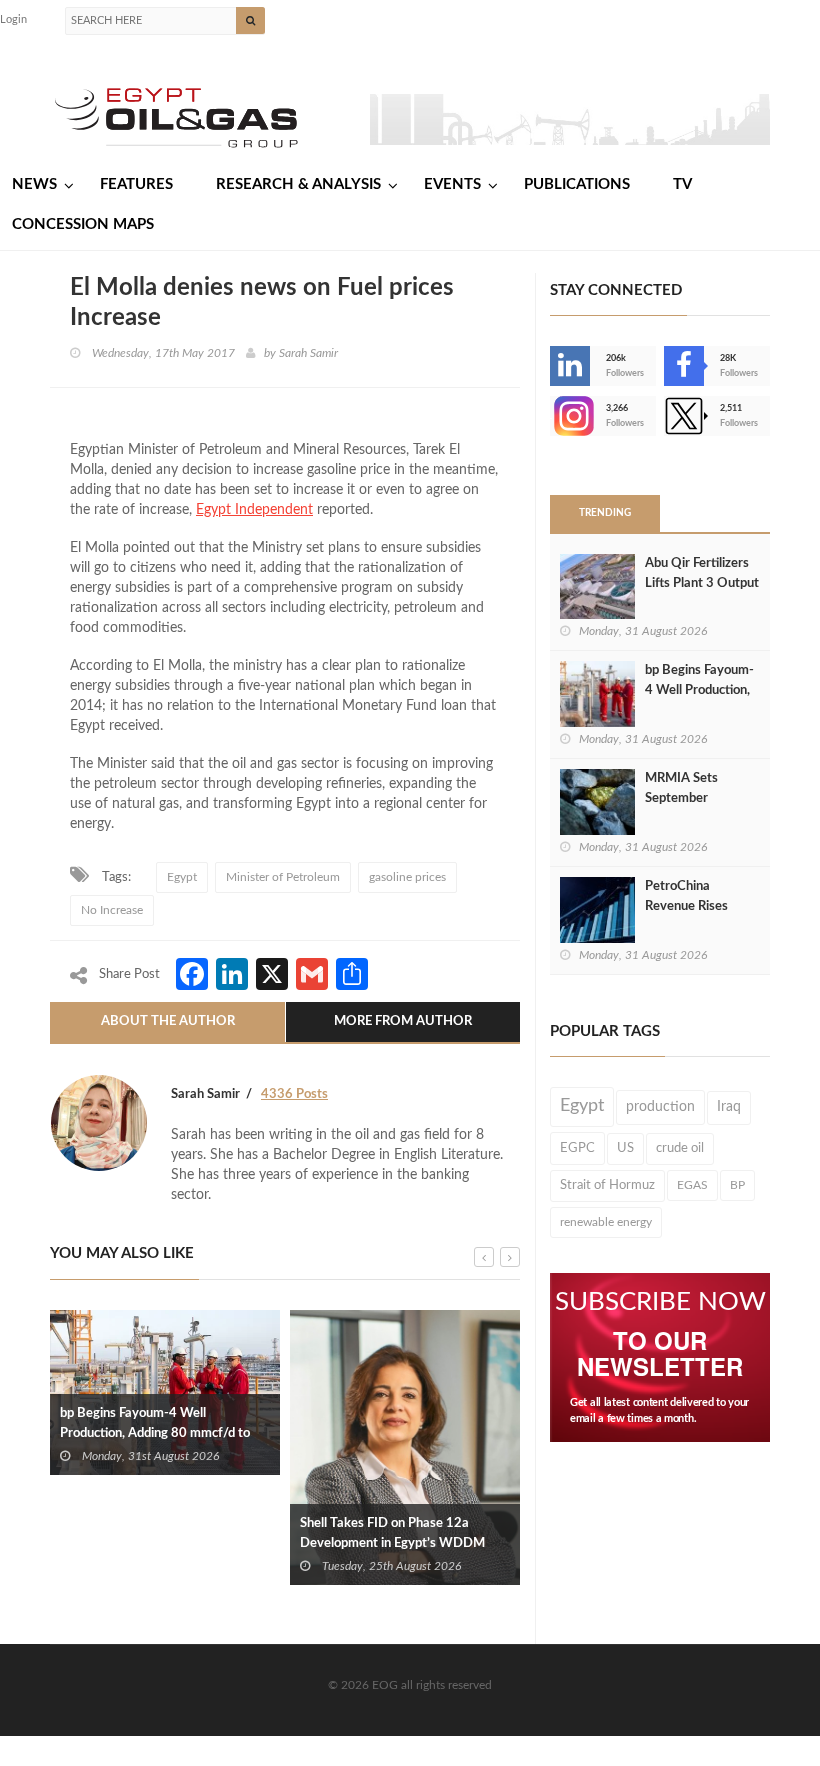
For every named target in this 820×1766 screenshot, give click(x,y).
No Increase (112, 910)
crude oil (680, 1148)
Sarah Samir (308, 353)
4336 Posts (294, 1094)
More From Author (403, 1021)
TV (682, 184)
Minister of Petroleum (283, 877)
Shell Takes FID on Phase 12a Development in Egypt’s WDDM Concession (392, 1543)
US (625, 1148)
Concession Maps (83, 224)
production (660, 1106)
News (34, 184)
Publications (577, 184)
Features (136, 184)
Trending (605, 513)
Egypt (182, 877)
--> (552, 416)
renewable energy (606, 1222)
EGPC (577, 1148)
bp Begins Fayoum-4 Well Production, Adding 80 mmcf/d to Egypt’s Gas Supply (155, 1433)
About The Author (168, 1021)
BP (737, 1185)
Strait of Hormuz (607, 1185)
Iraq (729, 1107)
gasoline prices (407, 877)
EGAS (692, 1185)
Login (13, 19)
